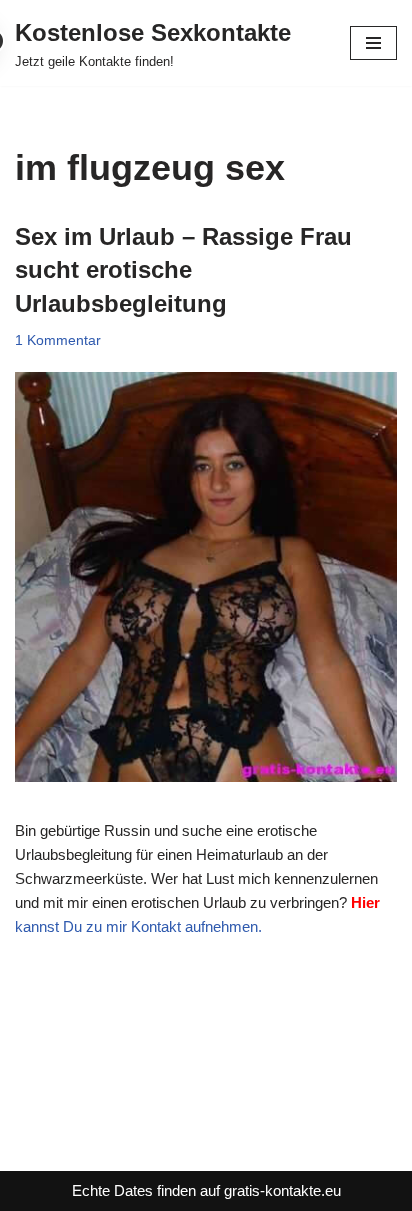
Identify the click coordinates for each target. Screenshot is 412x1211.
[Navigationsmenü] (373, 43)
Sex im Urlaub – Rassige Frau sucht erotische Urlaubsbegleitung (183, 270)
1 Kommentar (58, 340)
